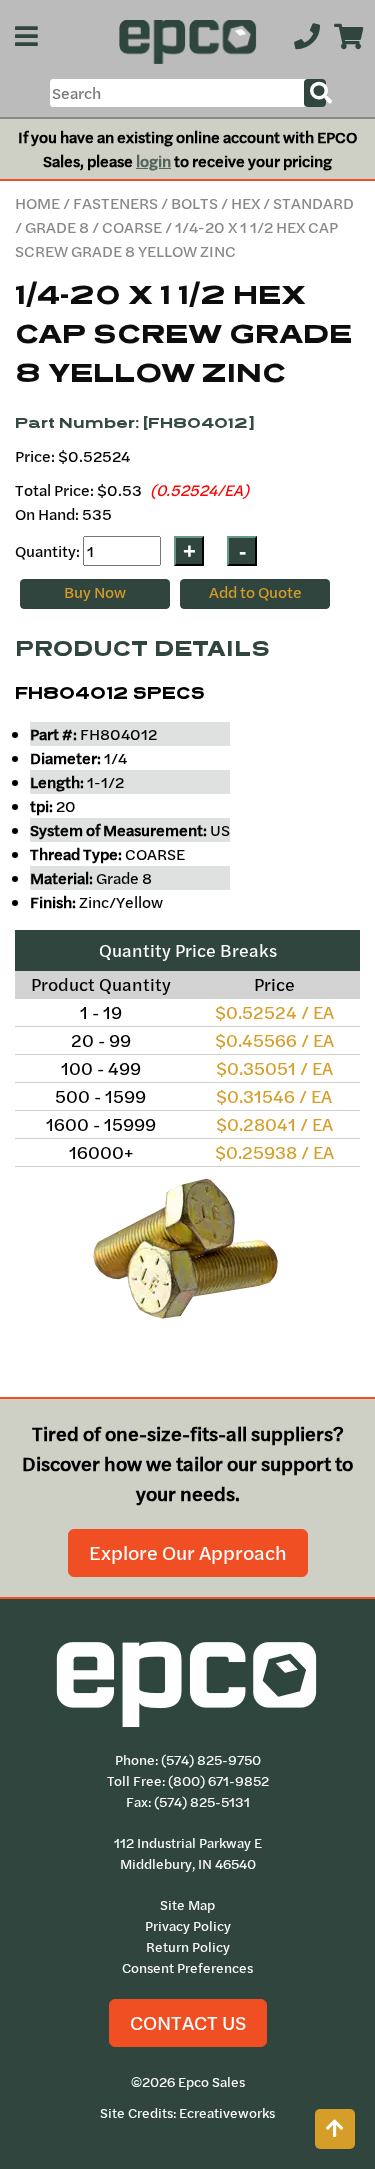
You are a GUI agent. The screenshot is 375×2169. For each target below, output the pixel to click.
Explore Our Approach (188, 1552)
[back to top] (335, 2129)
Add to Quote (255, 592)
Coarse (132, 227)
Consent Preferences (187, 1968)
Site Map (187, 1905)
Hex (245, 203)
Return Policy (188, 1947)
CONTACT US (188, 2022)
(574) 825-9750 (211, 1760)
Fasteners (115, 203)
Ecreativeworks (227, 2113)
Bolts (194, 203)
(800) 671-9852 (218, 1781)
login (153, 161)
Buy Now (95, 592)
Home (37, 203)
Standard (313, 203)
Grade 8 (57, 227)
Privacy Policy (188, 1926)
